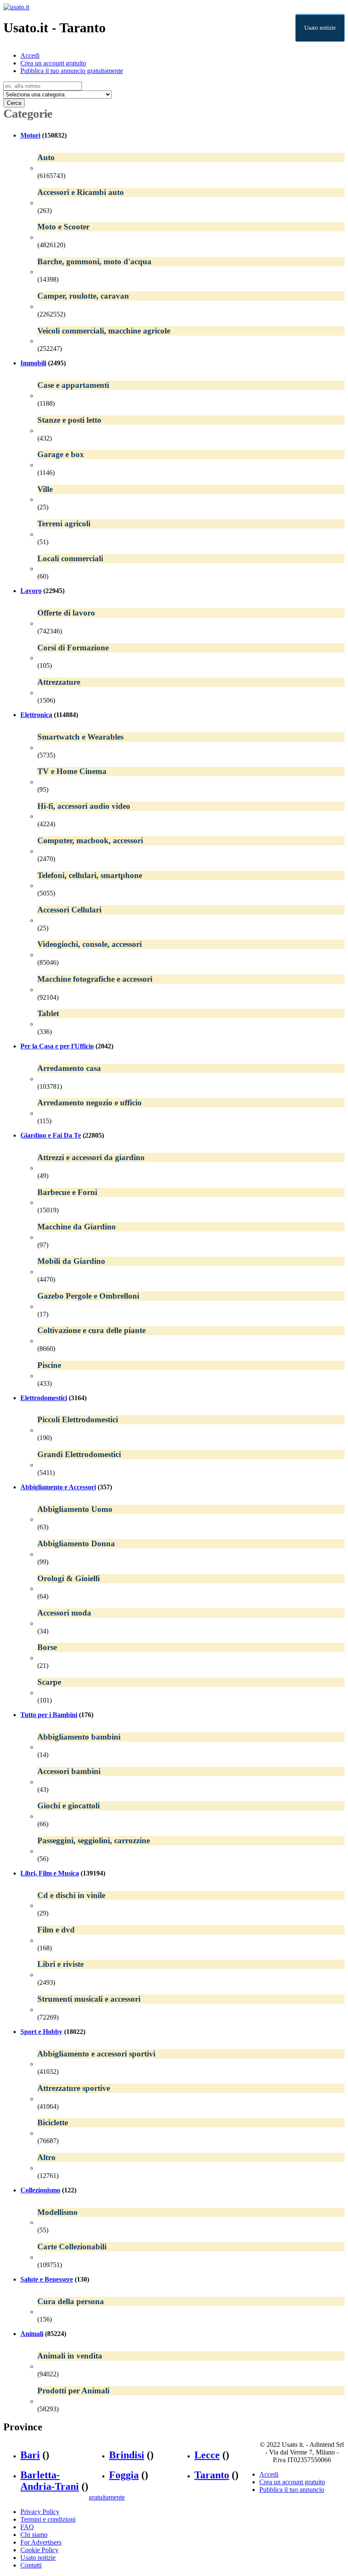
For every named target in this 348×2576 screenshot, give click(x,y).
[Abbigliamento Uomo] (191, 1519)
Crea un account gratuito (53, 63)
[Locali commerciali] (191, 569)
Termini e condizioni (48, 2519)
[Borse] (191, 1658)
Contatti (31, 2565)
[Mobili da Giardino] (191, 1272)
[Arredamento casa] (191, 1079)
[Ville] (191, 499)
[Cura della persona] (191, 2312)
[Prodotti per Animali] (191, 2401)
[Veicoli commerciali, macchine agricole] (191, 341)
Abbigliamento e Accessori (58, 1487)
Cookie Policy (39, 2550)
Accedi (30, 55)
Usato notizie (320, 28)
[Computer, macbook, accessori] (191, 851)
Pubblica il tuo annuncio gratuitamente (72, 71)
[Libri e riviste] (191, 1975)
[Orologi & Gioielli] (191, 1589)
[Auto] (191, 168)
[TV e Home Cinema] (191, 782)
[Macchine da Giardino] (191, 1237)
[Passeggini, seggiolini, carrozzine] (191, 1851)
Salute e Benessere (47, 2279)
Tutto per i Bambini (49, 1715)
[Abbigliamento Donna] (191, 1554)
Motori (30, 135)
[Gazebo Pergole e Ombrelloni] (191, 1306)
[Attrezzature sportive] (191, 2099)
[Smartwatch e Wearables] (191, 747)
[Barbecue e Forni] (191, 1202)
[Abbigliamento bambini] (191, 1747)
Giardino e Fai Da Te (51, 1135)
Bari (30, 2455)
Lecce (207, 2455)
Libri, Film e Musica (50, 1873)
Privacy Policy (40, 2512)
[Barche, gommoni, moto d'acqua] (191, 272)
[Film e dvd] (191, 1940)
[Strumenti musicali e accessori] (191, 2010)
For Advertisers (41, 2542)
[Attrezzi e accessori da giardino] (191, 1168)
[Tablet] (191, 1024)
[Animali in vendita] (191, 2366)
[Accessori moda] (191, 1623)
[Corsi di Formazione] (191, 658)
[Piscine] (191, 1376)
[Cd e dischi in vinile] (191, 1905)
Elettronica (36, 715)
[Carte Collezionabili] (191, 2257)
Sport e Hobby (41, 2032)
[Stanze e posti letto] (191, 431)
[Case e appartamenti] (191, 396)
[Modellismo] (191, 2222)
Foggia (124, 2475)
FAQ (27, 2527)
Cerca (14, 103)
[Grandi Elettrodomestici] (191, 1465)
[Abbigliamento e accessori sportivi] (191, 2064)
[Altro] (191, 2168)
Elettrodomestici (44, 1398)
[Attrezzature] (191, 693)
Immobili (33, 363)
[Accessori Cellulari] (191, 920)
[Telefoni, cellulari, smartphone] (191, 885)
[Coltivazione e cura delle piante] (191, 1341)
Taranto (212, 2475)
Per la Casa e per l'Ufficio (57, 1046)
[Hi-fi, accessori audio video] (191, 816)
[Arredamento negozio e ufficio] (191, 1113)
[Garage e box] (191, 465)
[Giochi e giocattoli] (191, 1816)
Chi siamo (34, 2535)
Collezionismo (40, 2190)
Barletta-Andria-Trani (50, 2481)
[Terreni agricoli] (191, 534)
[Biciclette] (191, 2133)
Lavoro (31, 591)
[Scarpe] (191, 1693)
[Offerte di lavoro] (191, 623)
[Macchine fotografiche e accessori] (191, 990)
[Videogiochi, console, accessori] (191, 955)
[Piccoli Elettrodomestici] (191, 1430)
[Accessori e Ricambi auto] (191, 203)
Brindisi (127, 2455)
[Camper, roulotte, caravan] (191, 306)
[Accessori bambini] (191, 1782)
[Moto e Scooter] (191, 237)
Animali (32, 2334)
